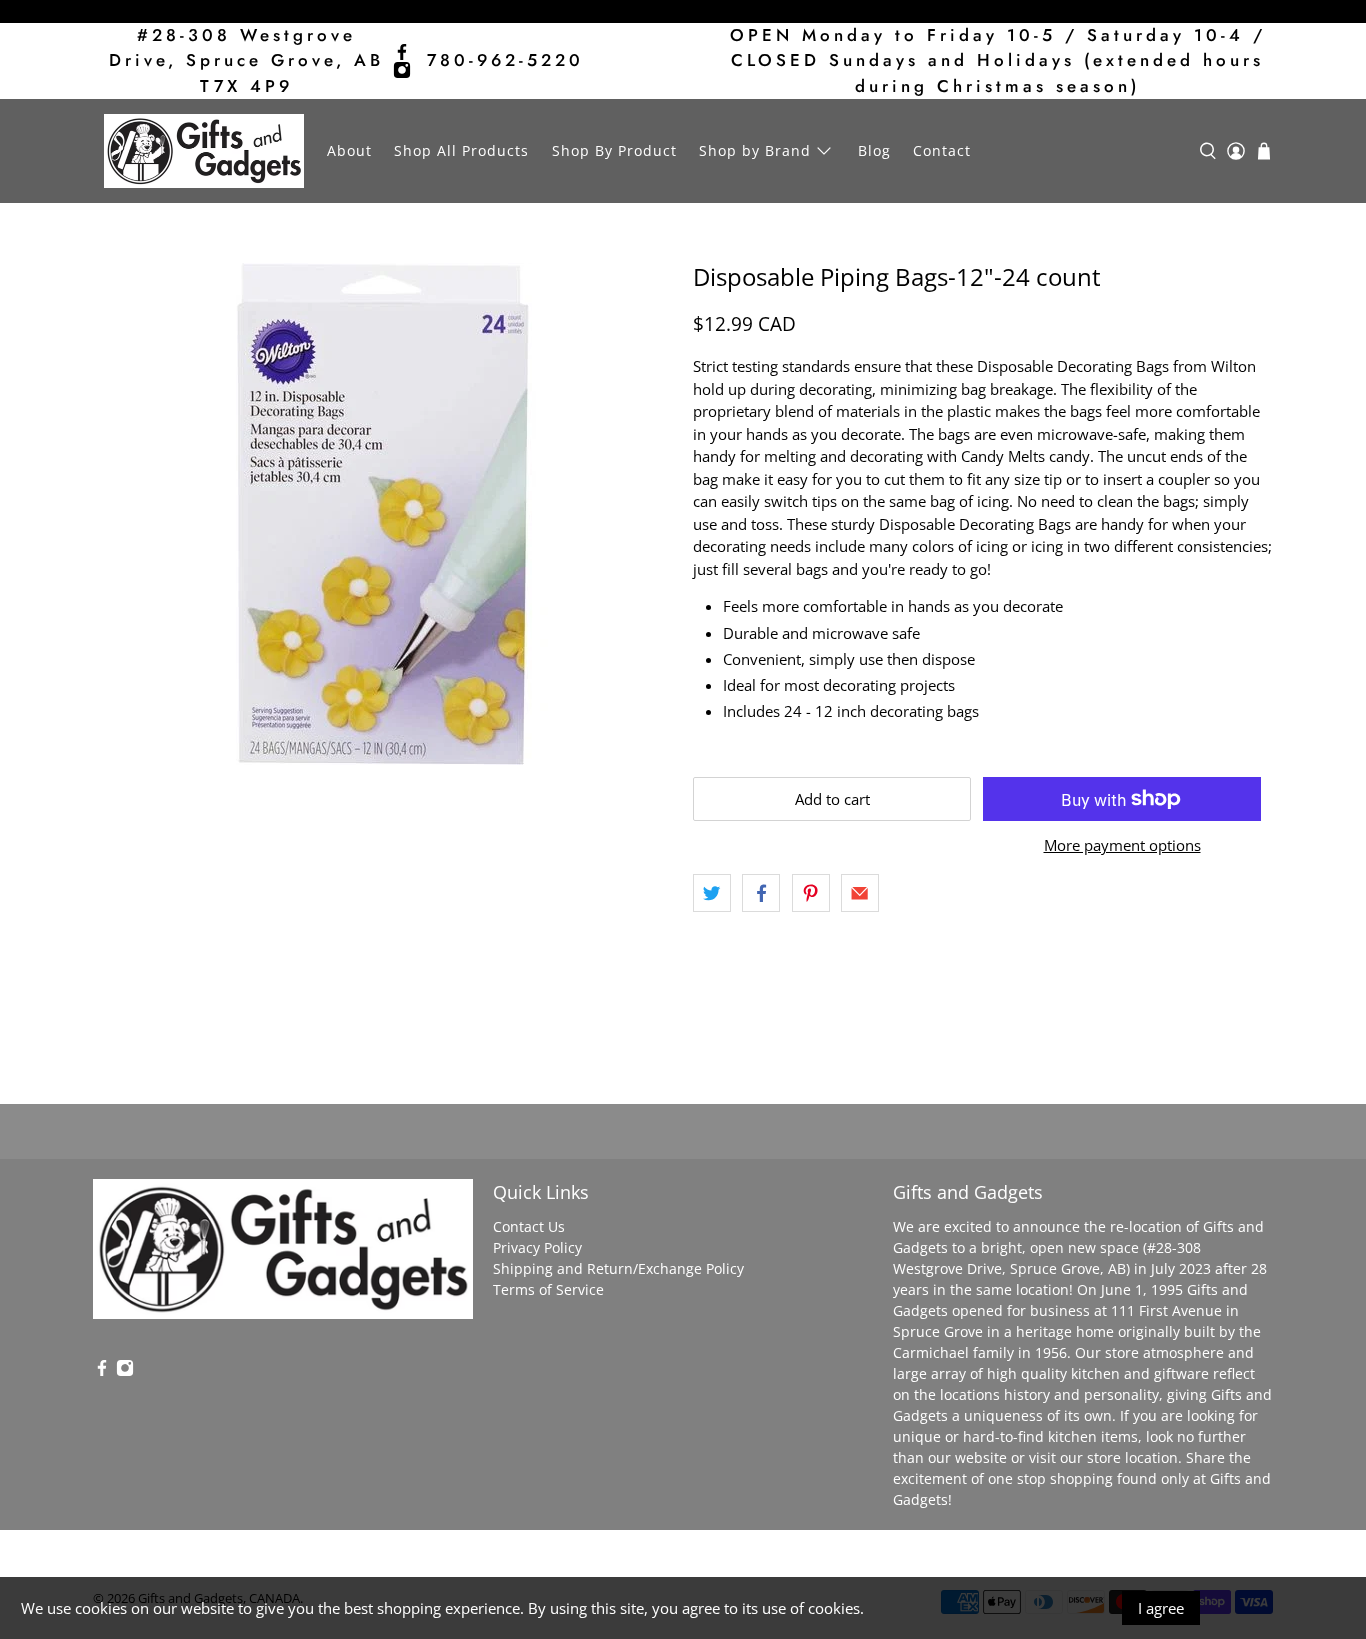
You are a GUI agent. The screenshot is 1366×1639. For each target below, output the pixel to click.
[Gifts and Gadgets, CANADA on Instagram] (402, 70)
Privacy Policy (537, 1247)
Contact (942, 150)
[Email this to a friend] (860, 893)
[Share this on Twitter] (712, 893)
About (349, 150)
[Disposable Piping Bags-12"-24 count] (383, 514)
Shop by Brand (755, 150)
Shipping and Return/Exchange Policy (618, 1268)
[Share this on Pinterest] (811, 893)
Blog (874, 150)
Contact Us (529, 1226)
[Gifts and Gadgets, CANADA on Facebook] (402, 52)
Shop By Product (614, 150)
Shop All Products (461, 150)
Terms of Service (548, 1289)
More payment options (1122, 845)
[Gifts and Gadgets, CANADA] (204, 151)
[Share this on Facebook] (761, 893)
